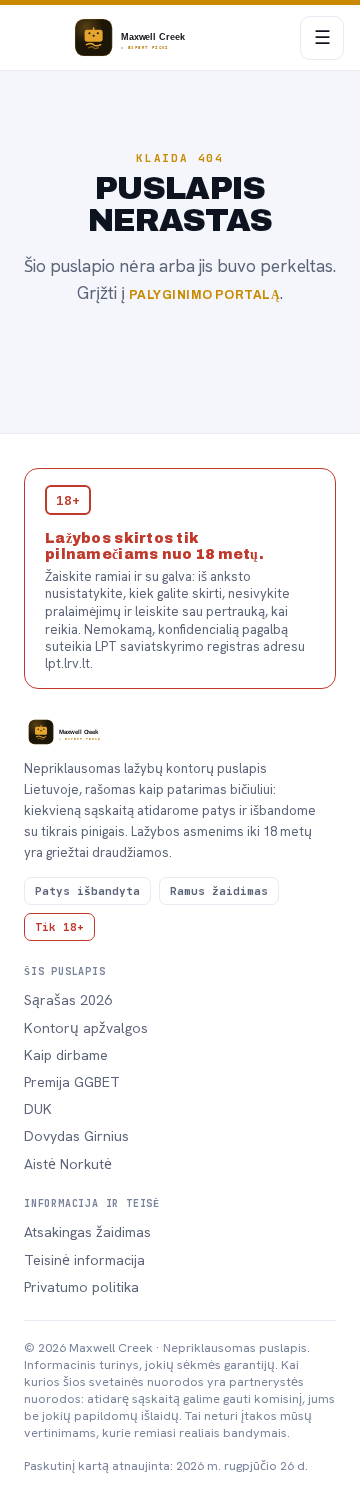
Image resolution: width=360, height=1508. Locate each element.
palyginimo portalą (205, 295)
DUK (38, 1109)
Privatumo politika (81, 1287)
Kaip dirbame (66, 1055)
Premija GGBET (72, 1082)
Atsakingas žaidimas (87, 1232)
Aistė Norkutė (68, 1164)
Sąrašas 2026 (68, 1000)
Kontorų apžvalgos (86, 1028)
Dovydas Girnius (76, 1136)
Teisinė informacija (84, 1260)
